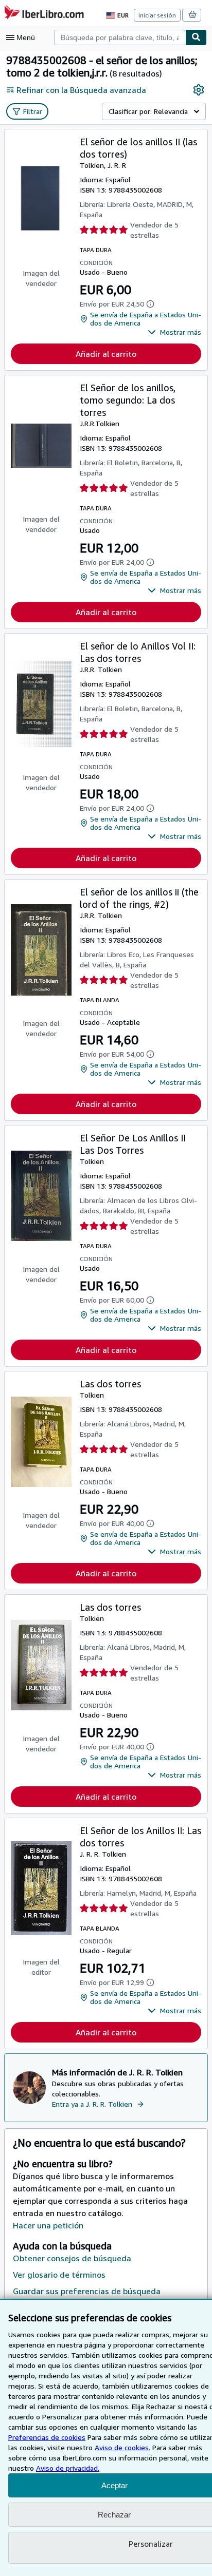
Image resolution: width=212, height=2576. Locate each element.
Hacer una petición (48, 2225)
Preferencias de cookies (47, 2437)
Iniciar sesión (157, 15)
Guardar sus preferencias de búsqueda (87, 2291)
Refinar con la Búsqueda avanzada (81, 90)
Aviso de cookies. (122, 2447)
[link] (199, 90)
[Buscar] (196, 37)
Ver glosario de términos (59, 2275)
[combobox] (120, 37)
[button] (174, 332)
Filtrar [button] (33, 111)
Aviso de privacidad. (68, 2468)
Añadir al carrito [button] (106, 354)
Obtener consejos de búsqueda (72, 2258)
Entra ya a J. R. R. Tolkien (92, 2104)
